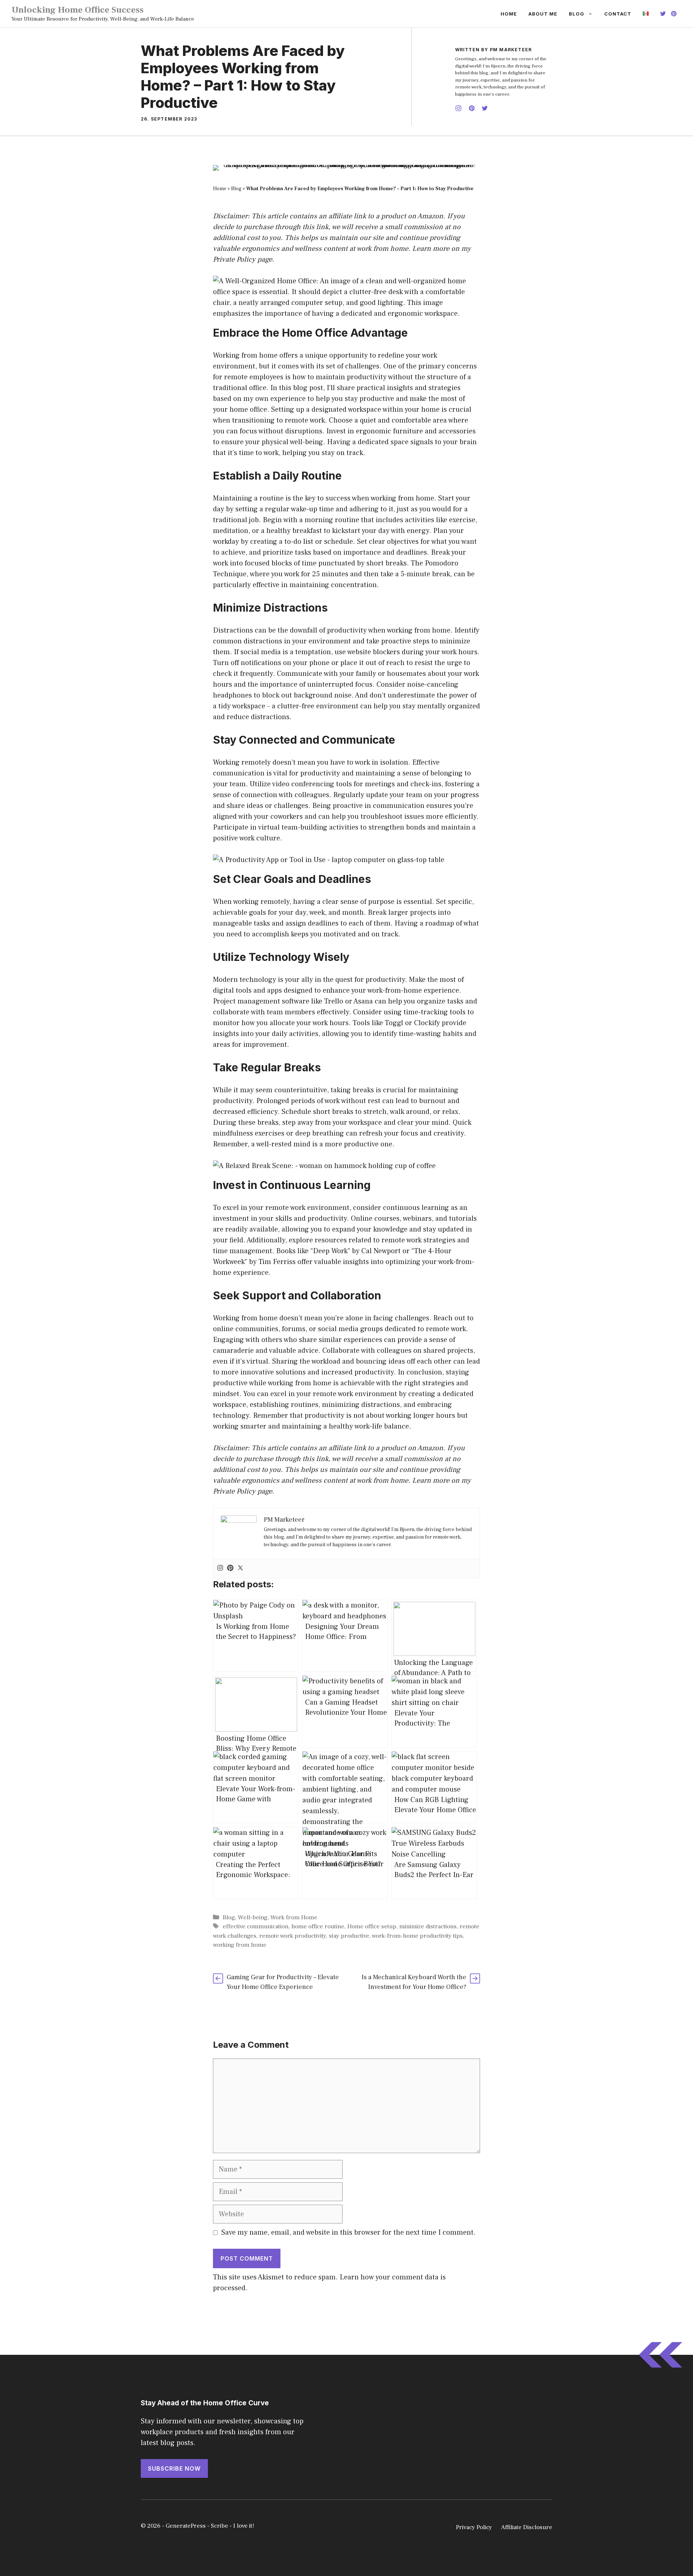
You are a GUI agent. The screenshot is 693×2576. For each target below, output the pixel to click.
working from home (240, 1945)
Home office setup (372, 1926)
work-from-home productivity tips (417, 1936)
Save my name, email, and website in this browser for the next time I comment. (348, 2232)
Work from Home (294, 1917)
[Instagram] (220, 1569)
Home (509, 14)
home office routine (318, 1926)
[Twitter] (240, 1569)
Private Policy (234, 259)
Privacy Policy (474, 2527)
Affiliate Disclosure (527, 2527)
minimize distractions (428, 1926)
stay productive (349, 1936)
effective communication (256, 1926)
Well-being (253, 1917)
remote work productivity (293, 1936)
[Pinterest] (230, 1569)
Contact (618, 14)
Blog (577, 14)
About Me (543, 14)
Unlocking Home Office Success (78, 10)
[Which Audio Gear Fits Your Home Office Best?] (345, 1787)
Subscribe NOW (174, 2468)
